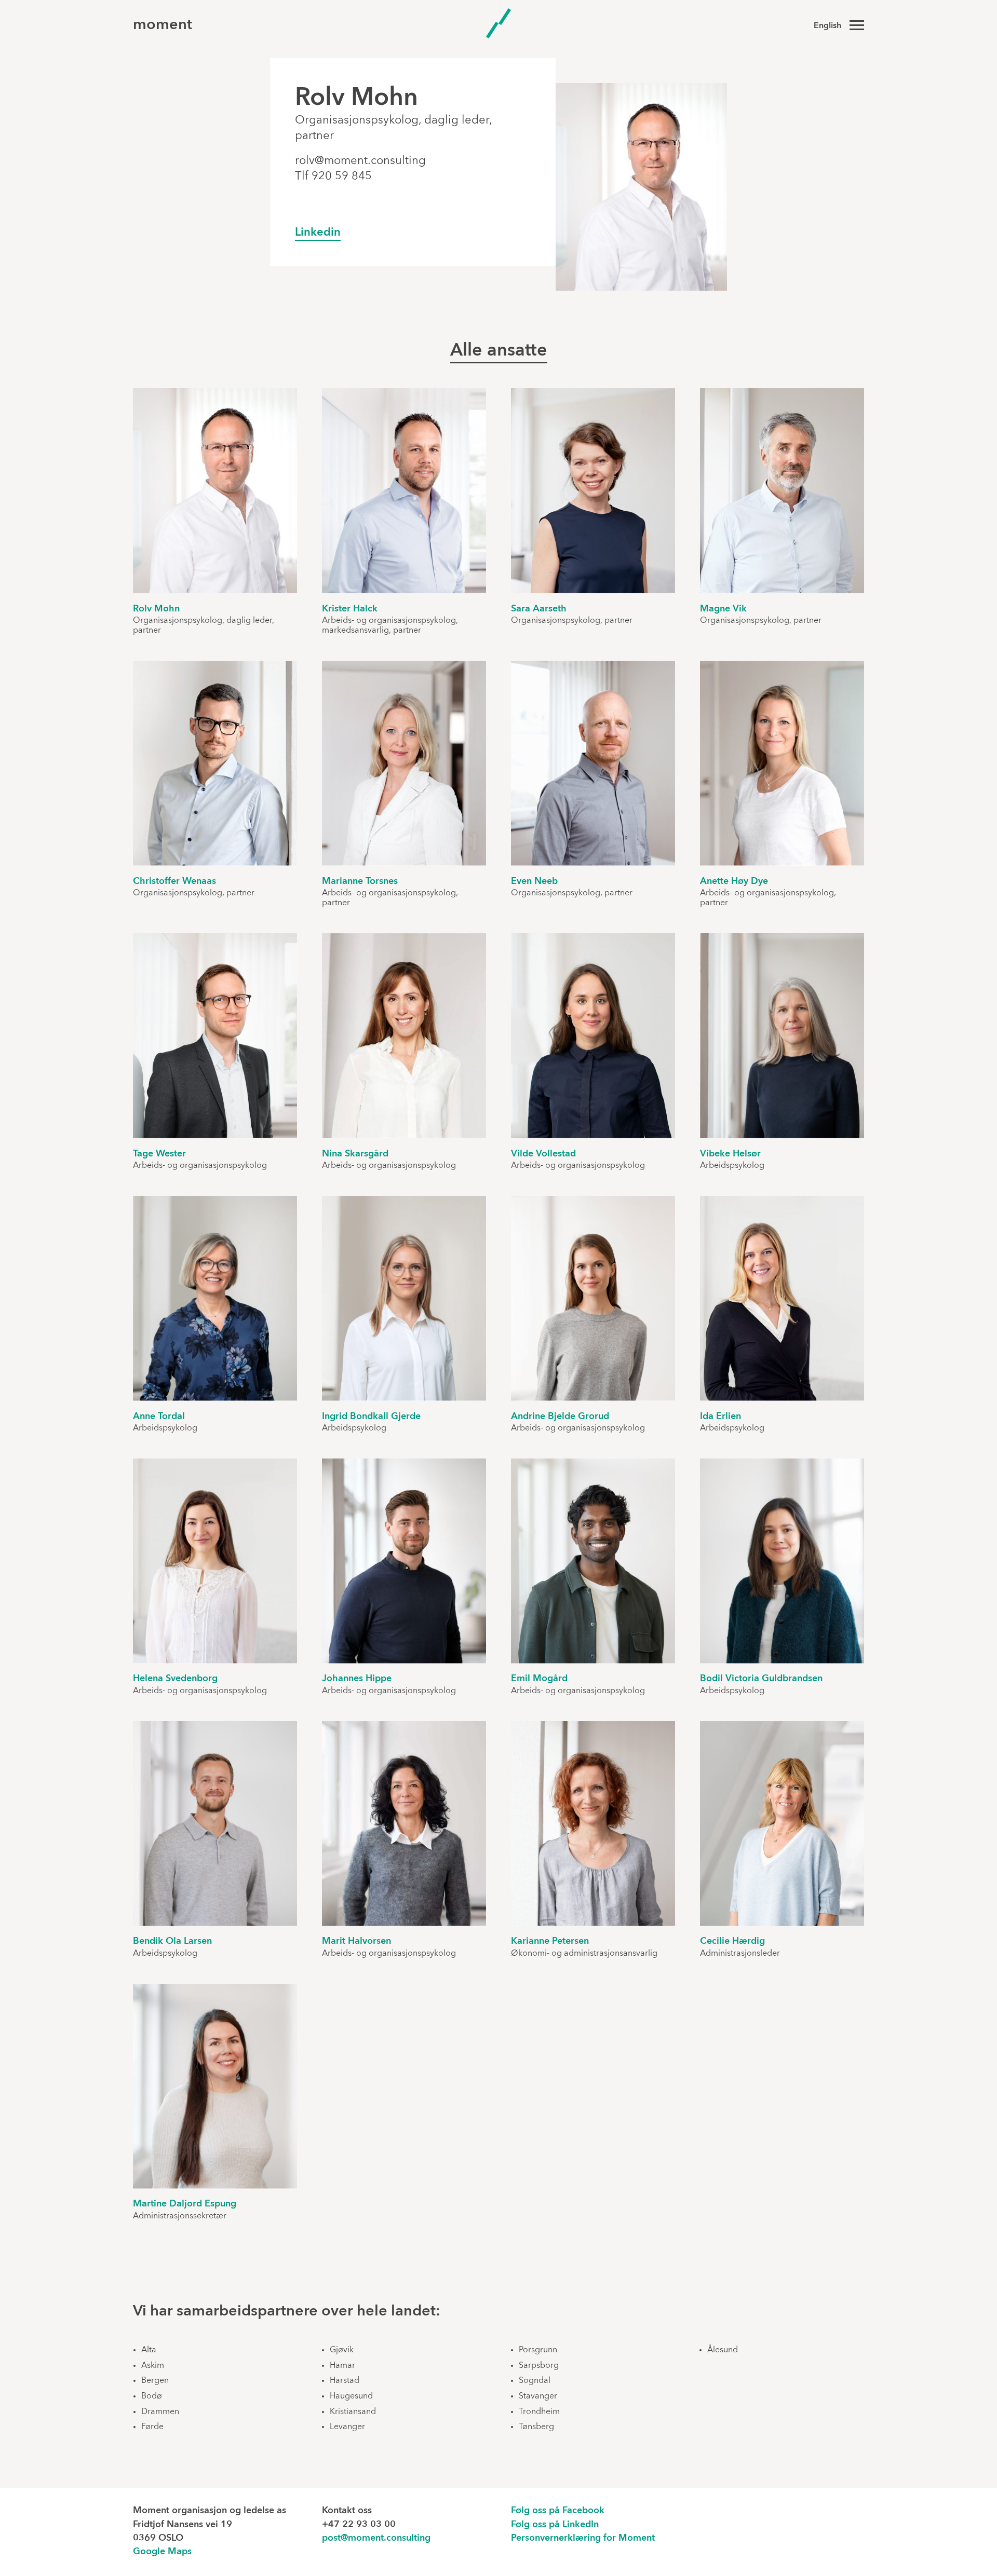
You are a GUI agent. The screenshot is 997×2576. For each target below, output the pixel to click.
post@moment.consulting (376, 2538)
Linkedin (318, 233)
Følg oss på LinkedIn (555, 2525)
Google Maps (162, 2552)
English (827, 26)
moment (163, 25)
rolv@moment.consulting (360, 161)
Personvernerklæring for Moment (583, 2538)
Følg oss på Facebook (558, 2511)
